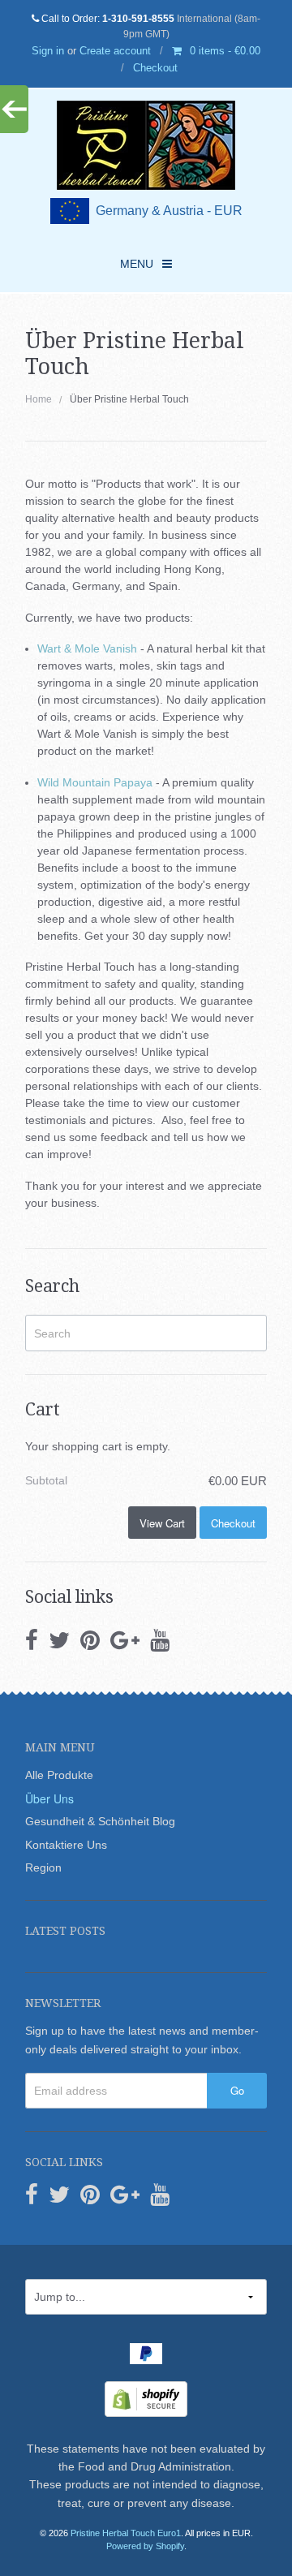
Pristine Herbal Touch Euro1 (126, 2533)
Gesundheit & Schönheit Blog (100, 1821)
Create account (115, 51)
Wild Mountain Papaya (95, 782)
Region (43, 1867)
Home (39, 399)
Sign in (48, 51)
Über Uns (49, 1798)
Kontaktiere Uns (66, 1845)
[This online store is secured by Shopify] (146, 2397)
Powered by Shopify (145, 2546)
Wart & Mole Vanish (87, 648)
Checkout (155, 68)
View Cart (162, 1523)
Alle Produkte (59, 1775)
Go (237, 2090)
